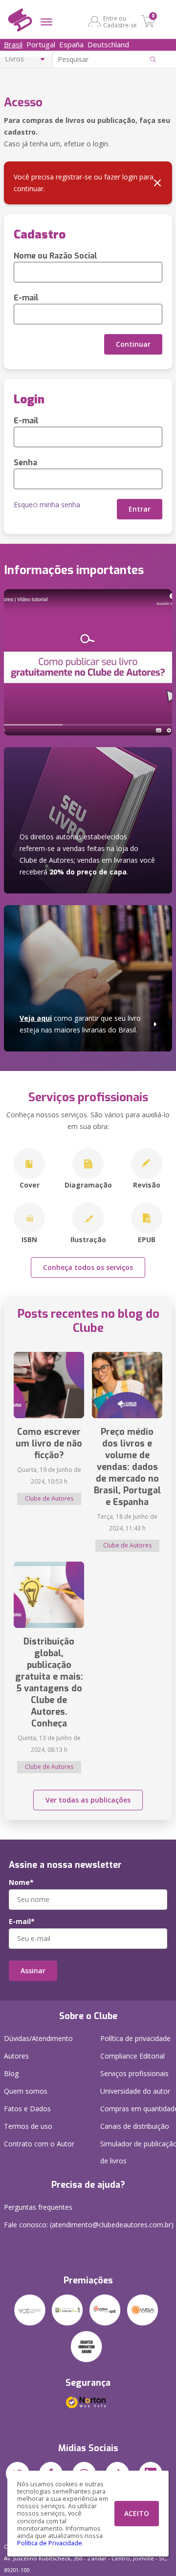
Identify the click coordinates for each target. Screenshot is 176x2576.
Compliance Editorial (132, 2056)
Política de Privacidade (50, 2543)
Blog (11, 2073)
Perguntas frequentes (38, 2207)
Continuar (133, 344)
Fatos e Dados (27, 2109)
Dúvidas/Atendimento (38, 2038)
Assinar (33, 1971)
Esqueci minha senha (47, 505)
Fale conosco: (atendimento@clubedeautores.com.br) (89, 2225)
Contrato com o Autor (39, 2144)
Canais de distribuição (135, 2126)
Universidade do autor (135, 2091)
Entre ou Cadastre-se (120, 21)
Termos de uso (28, 2126)
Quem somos (26, 2091)
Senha (25, 463)
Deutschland (108, 44)
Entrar (140, 509)
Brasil (13, 44)
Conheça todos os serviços (88, 1267)
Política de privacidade (135, 2038)
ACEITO (137, 2513)
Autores (16, 2056)
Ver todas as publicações (88, 1800)
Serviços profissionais (134, 2073)
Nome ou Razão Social (55, 256)
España (71, 44)
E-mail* (22, 1922)
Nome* (21, 1882)
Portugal (41, 44)
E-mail (26, 298)
